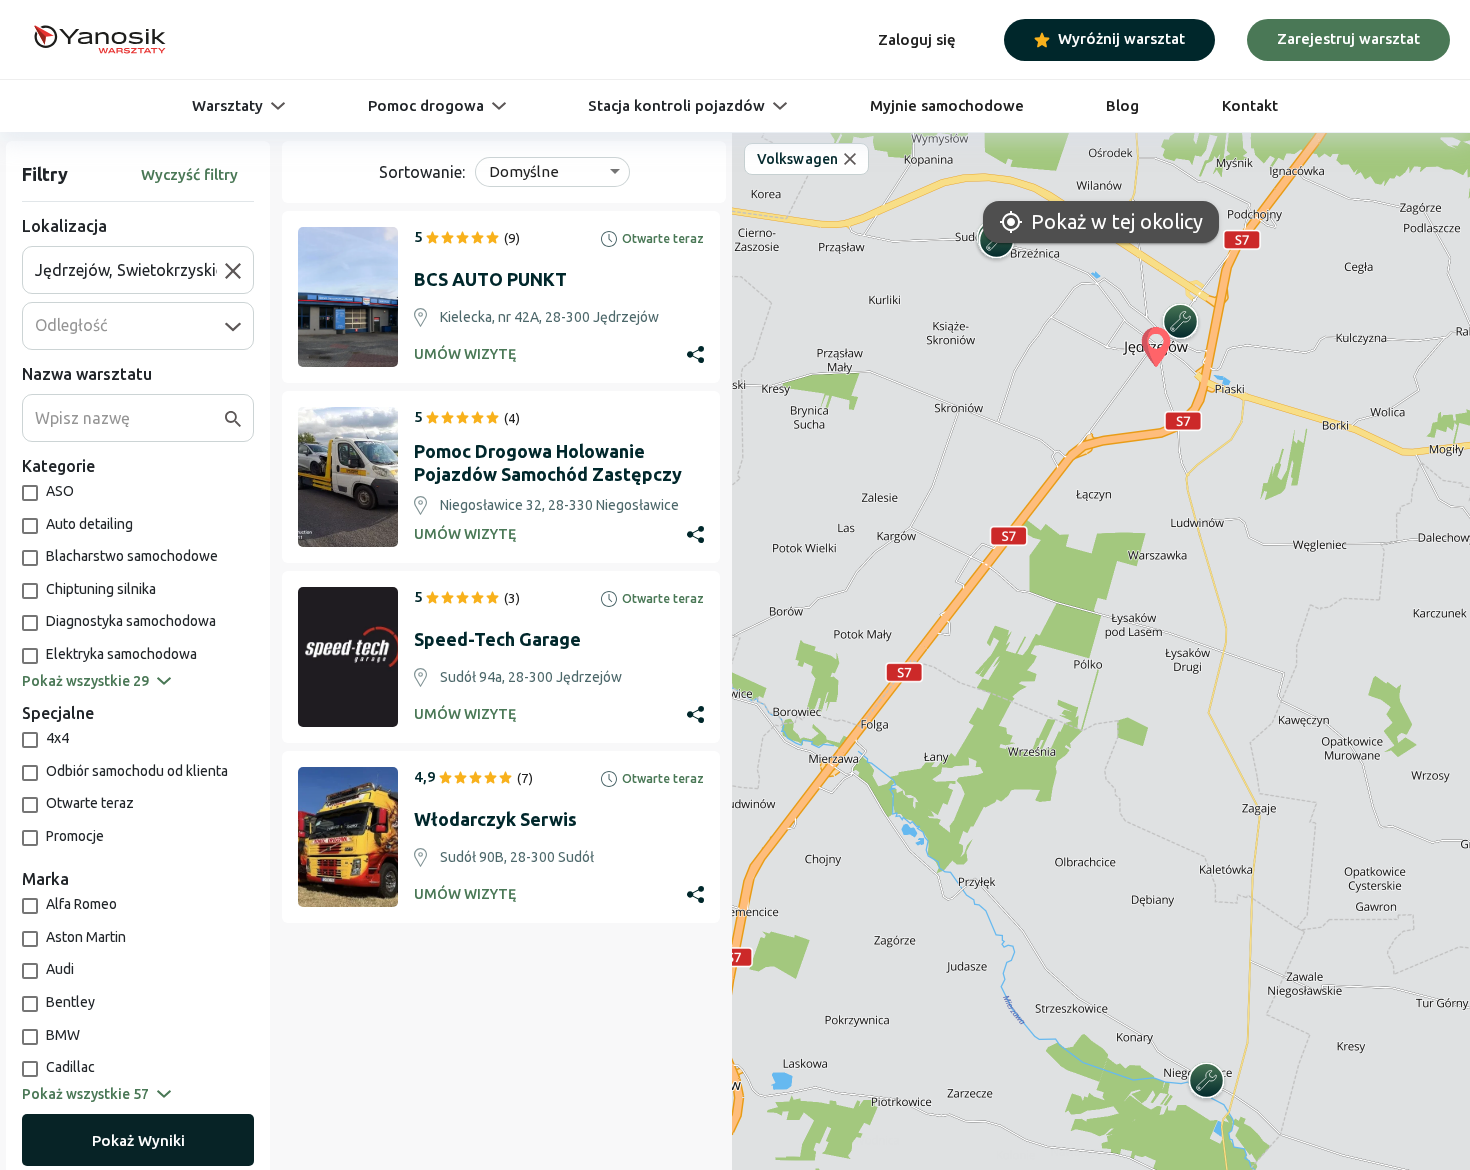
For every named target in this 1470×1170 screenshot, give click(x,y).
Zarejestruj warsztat (1348, 38)
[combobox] (130, 270)
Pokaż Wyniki (138, 1140)
